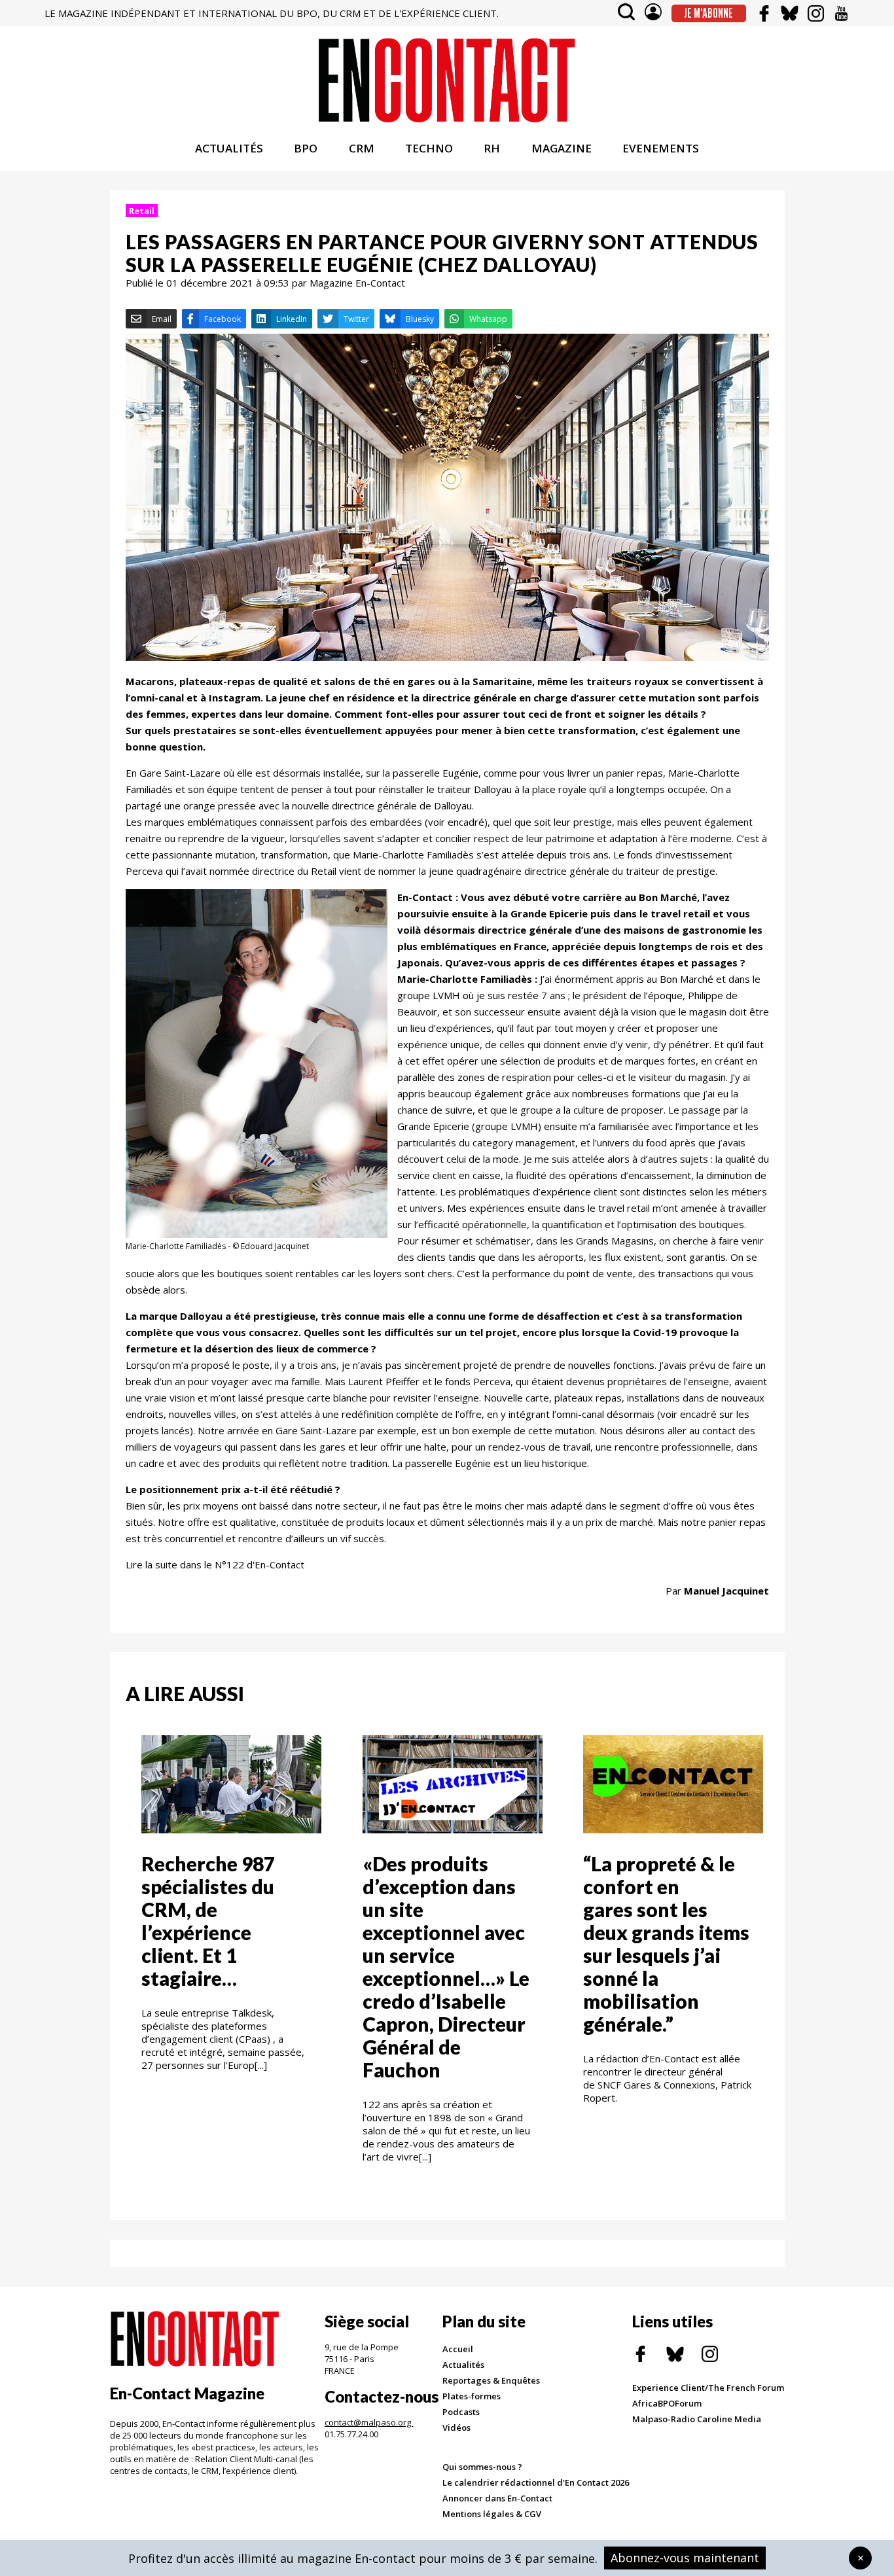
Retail (142, 211)
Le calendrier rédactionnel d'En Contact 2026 (536, 2482)
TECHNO (429, 148)
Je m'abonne (708, 13)
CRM (362, 148)
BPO (306, 148)
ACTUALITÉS (229, 148)
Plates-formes (472, 2396)
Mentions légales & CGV (492, 2514)
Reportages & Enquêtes (491, 2380)
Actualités (463, 2365)
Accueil (458, 2349)
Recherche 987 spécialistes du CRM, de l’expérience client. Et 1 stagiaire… (208, 1921)
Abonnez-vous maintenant (685, 2558)
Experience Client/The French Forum (708, 2388)
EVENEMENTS (661, 148)
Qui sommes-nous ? (482, 2467)
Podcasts (461, 2412)
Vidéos (456, 2427)
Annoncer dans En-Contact (497, 2498)
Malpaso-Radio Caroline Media (697, 2419)
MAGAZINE (562, 148)
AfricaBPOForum (667, 2403)
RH (492, 148)
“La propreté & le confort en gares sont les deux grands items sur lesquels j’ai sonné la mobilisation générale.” (666, 1944)
